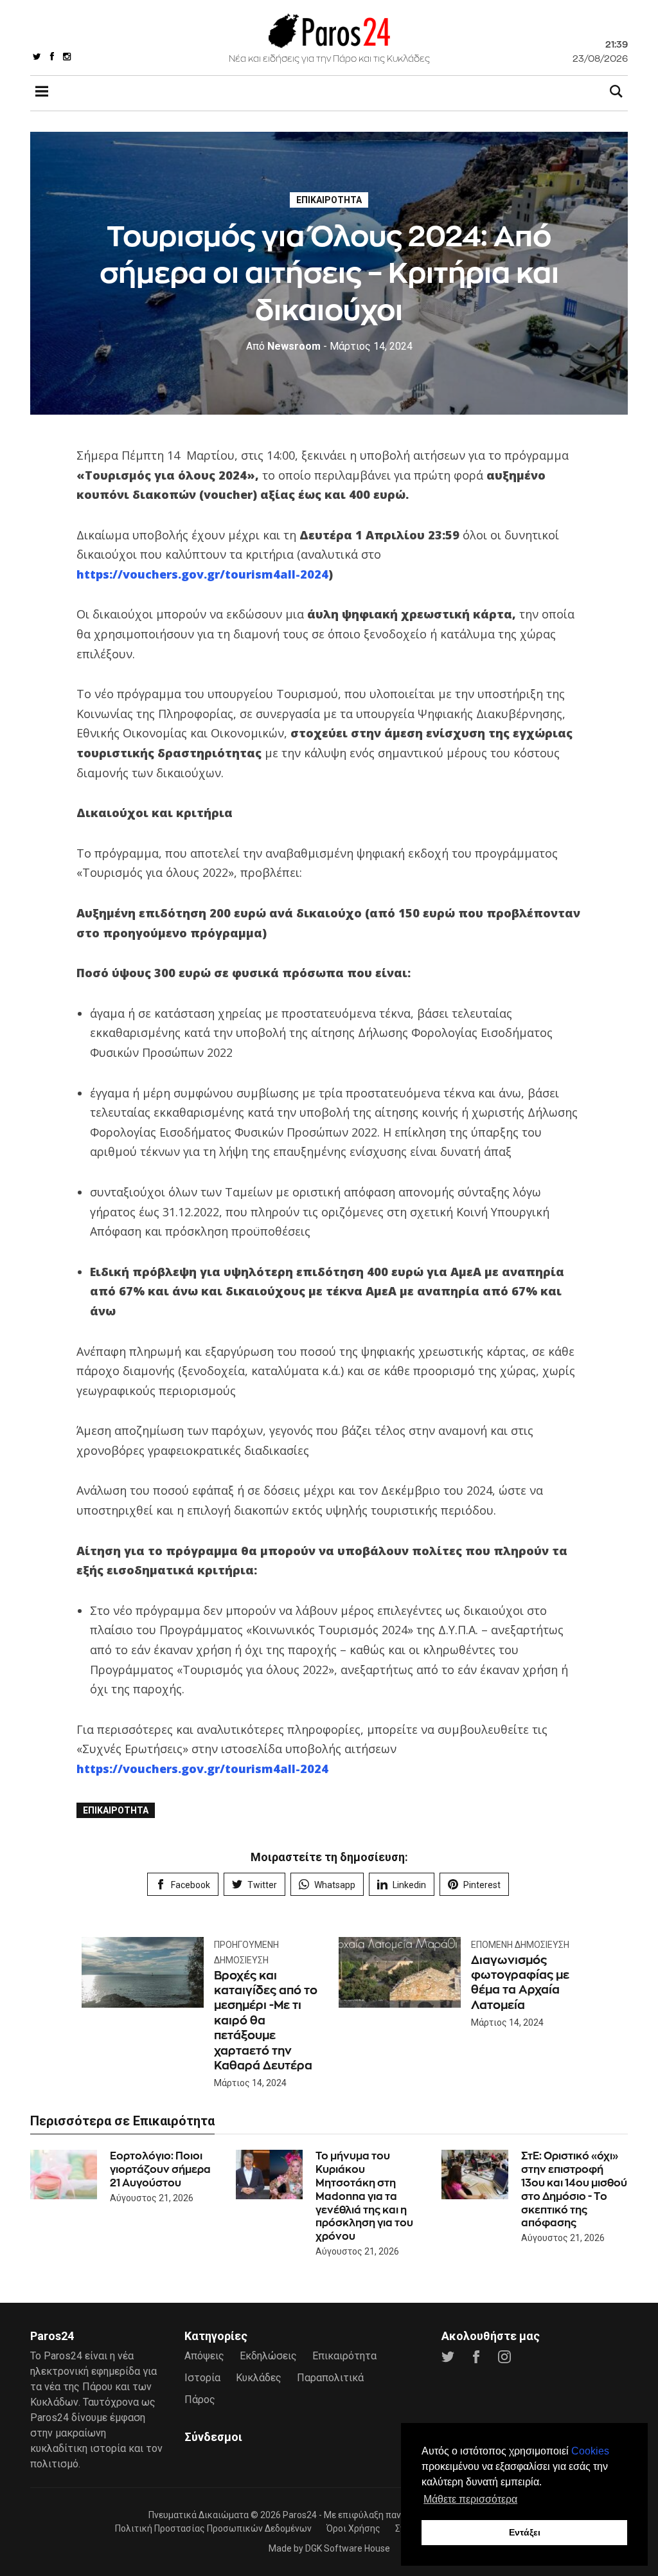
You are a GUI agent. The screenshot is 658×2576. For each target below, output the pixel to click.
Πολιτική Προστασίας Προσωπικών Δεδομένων (213, 2528)
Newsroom (283, 346)
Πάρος (200, 2400)
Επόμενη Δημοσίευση (520, 1945)
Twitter (262, 1885)
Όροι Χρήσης (353, 2528)
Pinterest (482, 1885)
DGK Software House (348, 2548)
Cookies (590, 2451)
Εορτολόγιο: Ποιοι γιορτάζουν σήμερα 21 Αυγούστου (160, 2169)
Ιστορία (202, 2378)
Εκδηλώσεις (268, 2356)
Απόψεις (204, 2356)
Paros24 (300, 2515)
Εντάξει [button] (525, 2532)
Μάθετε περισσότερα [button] (470, 2499)
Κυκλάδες (259, 2378)
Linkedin (409, 1885)
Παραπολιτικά (330, 2378)
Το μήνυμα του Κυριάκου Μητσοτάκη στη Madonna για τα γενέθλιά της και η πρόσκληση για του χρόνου (364, 2196)
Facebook (191, 1885)
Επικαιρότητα (329, 200)
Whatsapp (335, 1885)
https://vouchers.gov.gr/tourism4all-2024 (202, 574)
